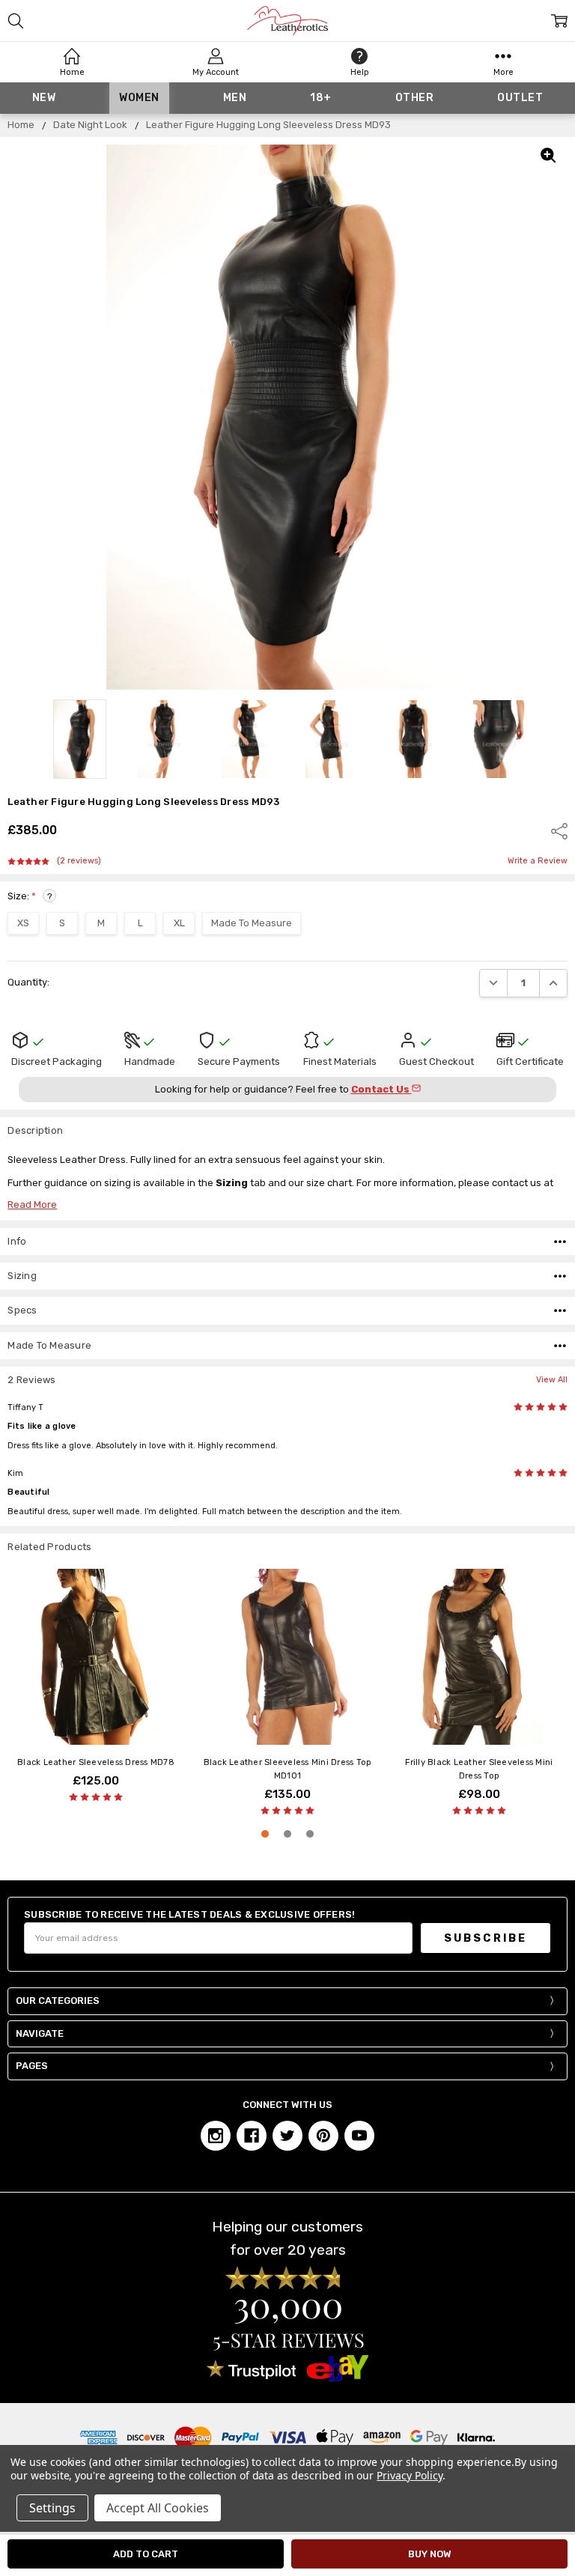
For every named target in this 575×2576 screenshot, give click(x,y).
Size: (30, 896)
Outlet (520, 98)
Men (235, 98)
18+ (321, 98)
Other (415, 98)
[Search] (16, 21)
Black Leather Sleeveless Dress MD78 (96, 1762)
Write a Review (538, 861)
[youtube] (359, 2136)
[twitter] (287, 2136)
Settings (52, 2508)
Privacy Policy (409, 2475)
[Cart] (559, 21)
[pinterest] (323, 2136)
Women (139, 98)
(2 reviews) (79, 861)
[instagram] (216, 2136)
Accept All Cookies (158, 2508)
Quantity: (28, 982)
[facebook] (252, 2136)
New (44, 98)
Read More (32, 1205)
